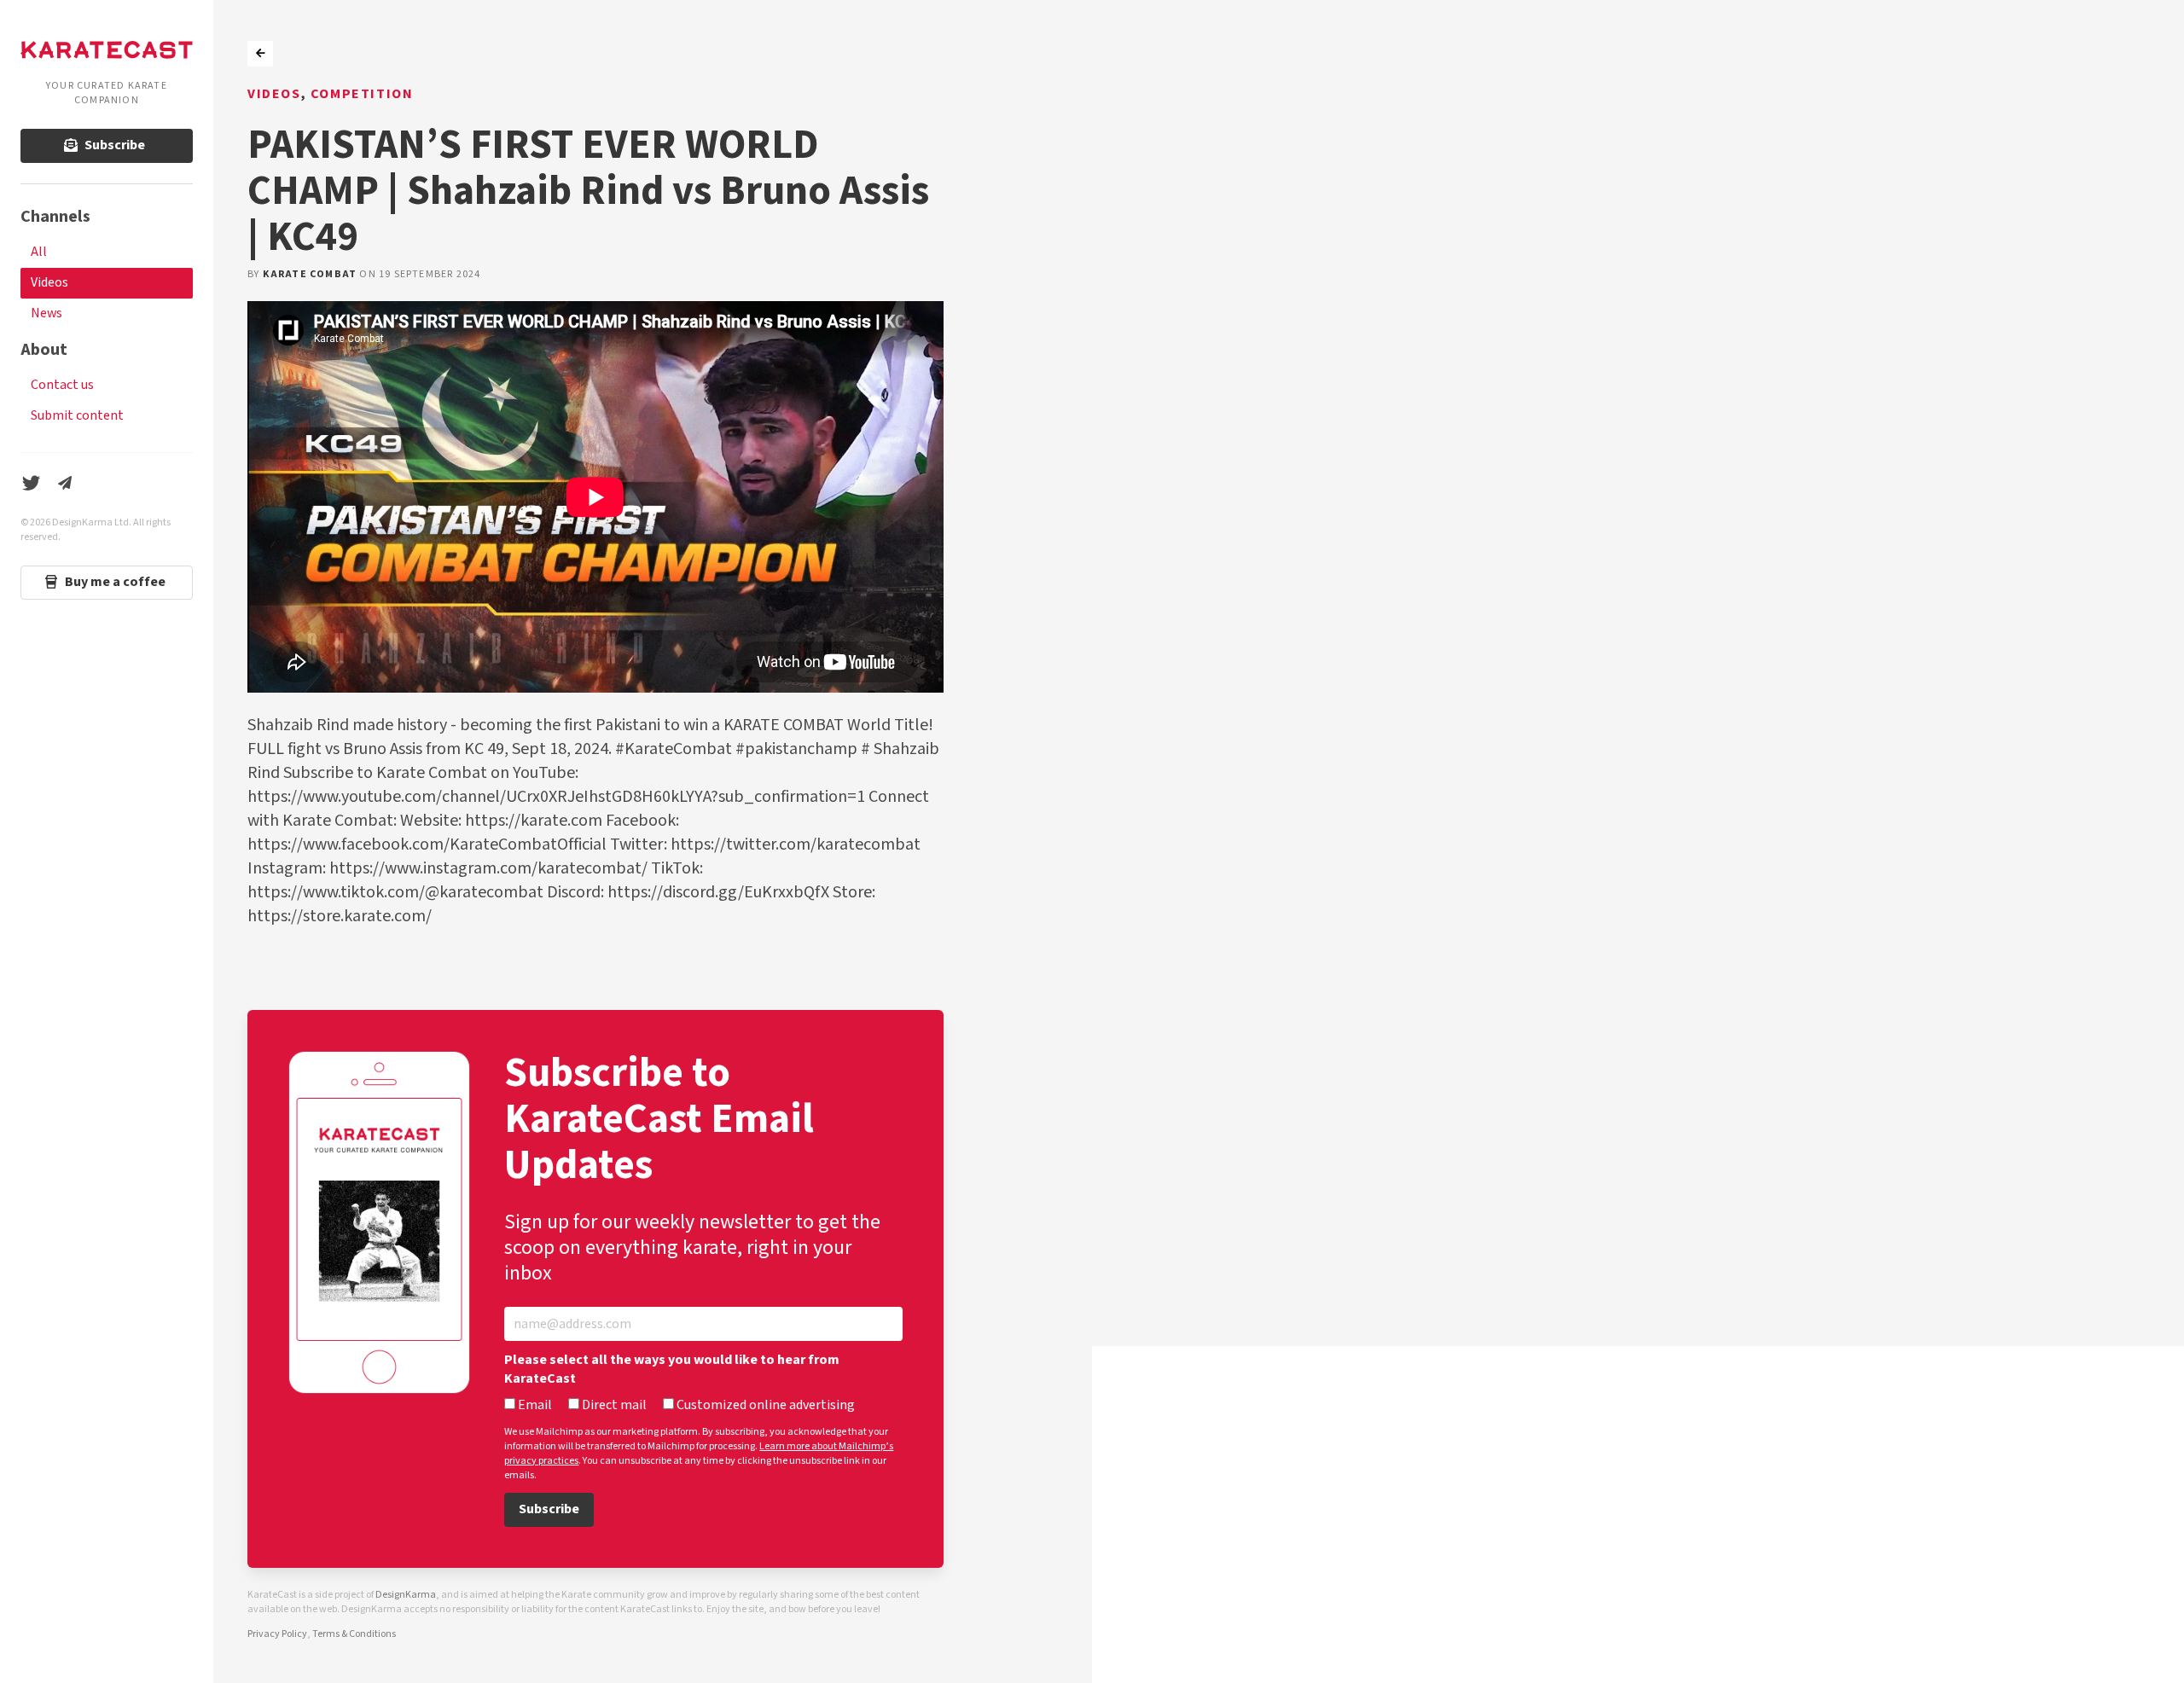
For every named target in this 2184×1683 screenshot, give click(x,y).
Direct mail (613, 1406)
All (39, 252)
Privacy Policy (277, 1634)
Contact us (62, 385)
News (46, 313)
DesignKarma (406, 1595)
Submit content (77, 416)
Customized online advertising (764, 1406)
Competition (362, 94)
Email (534, 1406)
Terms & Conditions (354, 1634)
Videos (49, 283)
